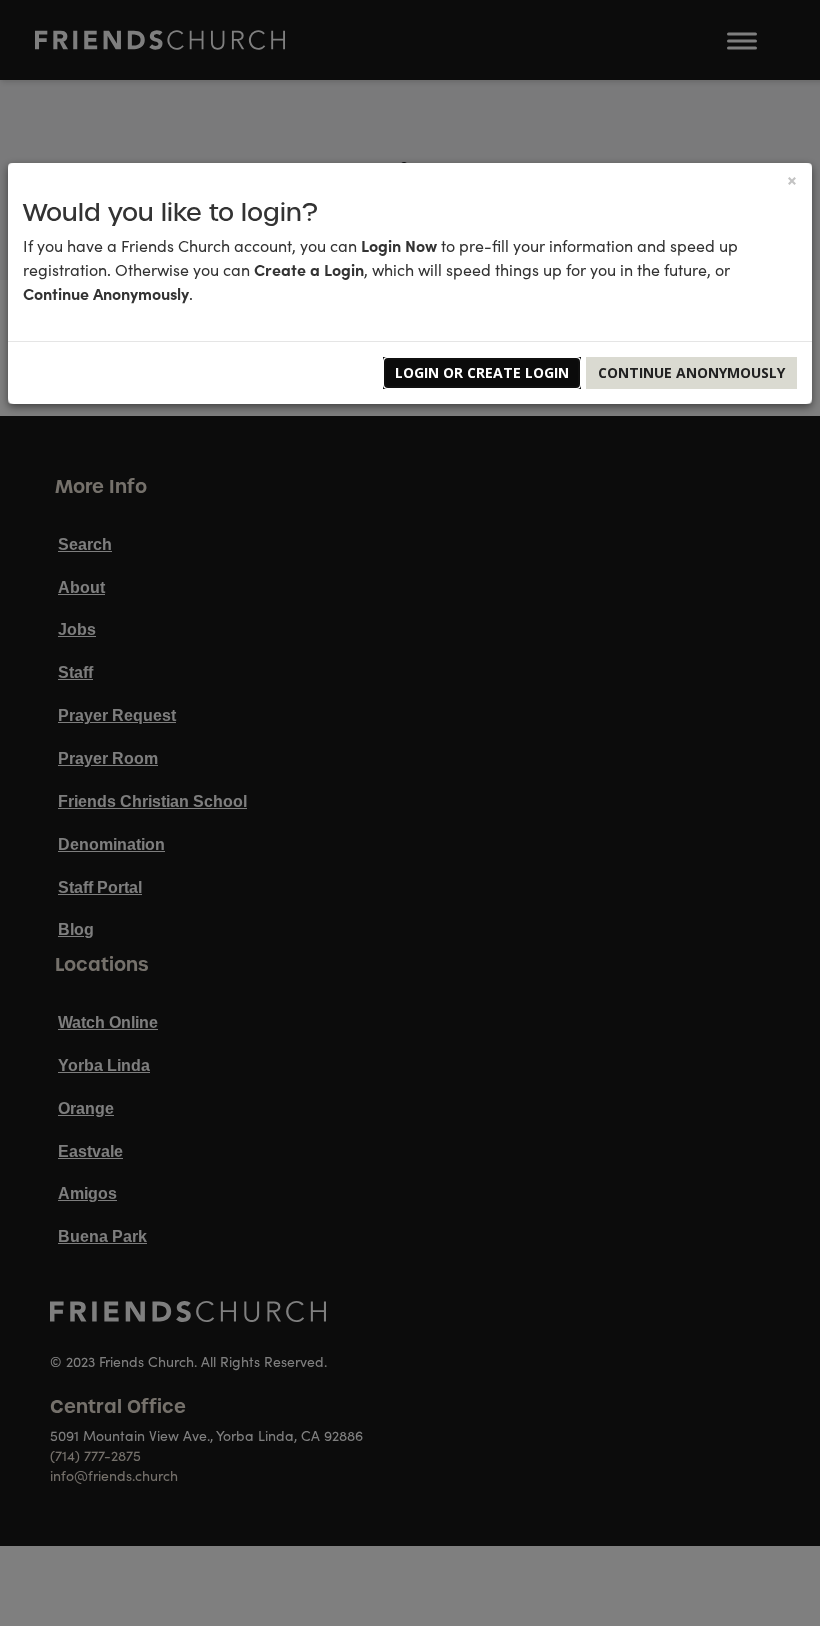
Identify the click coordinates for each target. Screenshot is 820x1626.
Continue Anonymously (691, 372)
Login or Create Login (482, 372)
